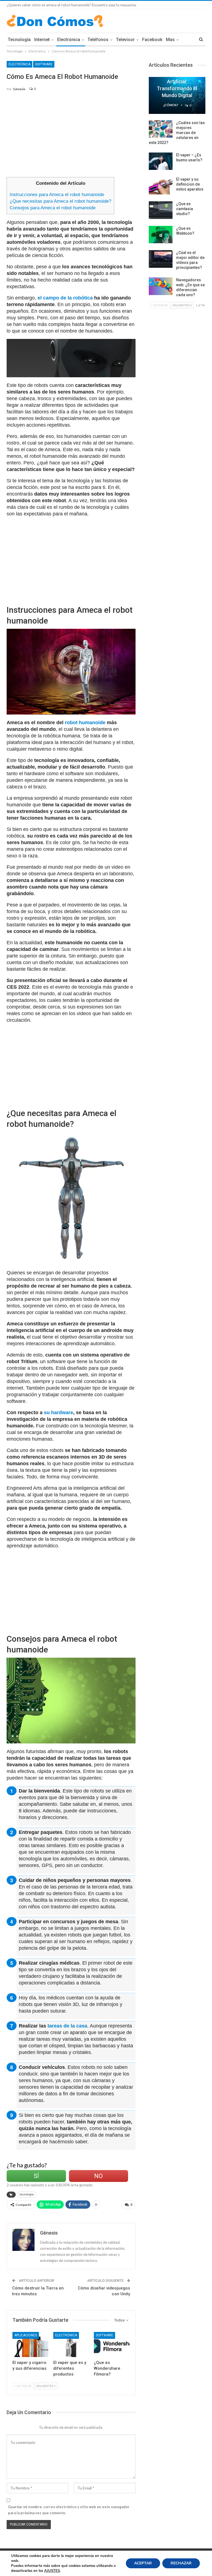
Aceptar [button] (143, 2563)
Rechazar (181, 2563)
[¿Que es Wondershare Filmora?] (112, 2344)
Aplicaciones (26, 2335)
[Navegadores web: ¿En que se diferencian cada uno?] (161, 286)
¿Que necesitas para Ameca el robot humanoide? (60, 201)
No (98, 2176)
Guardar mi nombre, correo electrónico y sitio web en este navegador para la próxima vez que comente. (69, 2510)
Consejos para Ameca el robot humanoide (53, 208)
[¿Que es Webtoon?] (161, 235)
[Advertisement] (71, 137)
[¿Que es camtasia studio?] (161, 210)
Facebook (152, 40)
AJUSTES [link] (52, 2571)
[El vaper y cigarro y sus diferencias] (30, 2344)
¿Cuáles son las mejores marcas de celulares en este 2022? (177, 133)
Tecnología (19, 40)
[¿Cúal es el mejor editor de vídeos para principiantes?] (161, 259)
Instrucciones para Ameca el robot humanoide (57, 195)
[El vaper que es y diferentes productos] (71, 2344)
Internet (42, 40)
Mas (170, 40)
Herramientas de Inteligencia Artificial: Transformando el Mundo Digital (177, 81)
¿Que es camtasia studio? (185, 209)
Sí (36, 2176)
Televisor (125, 40)
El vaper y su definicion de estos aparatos (190, 184)
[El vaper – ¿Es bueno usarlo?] (161, 161)
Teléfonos (98, 40)
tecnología (27, 2194)
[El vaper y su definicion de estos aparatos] (161, 186)
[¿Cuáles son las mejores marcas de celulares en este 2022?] (161, 129)
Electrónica (69, 40)
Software (44, 64)
